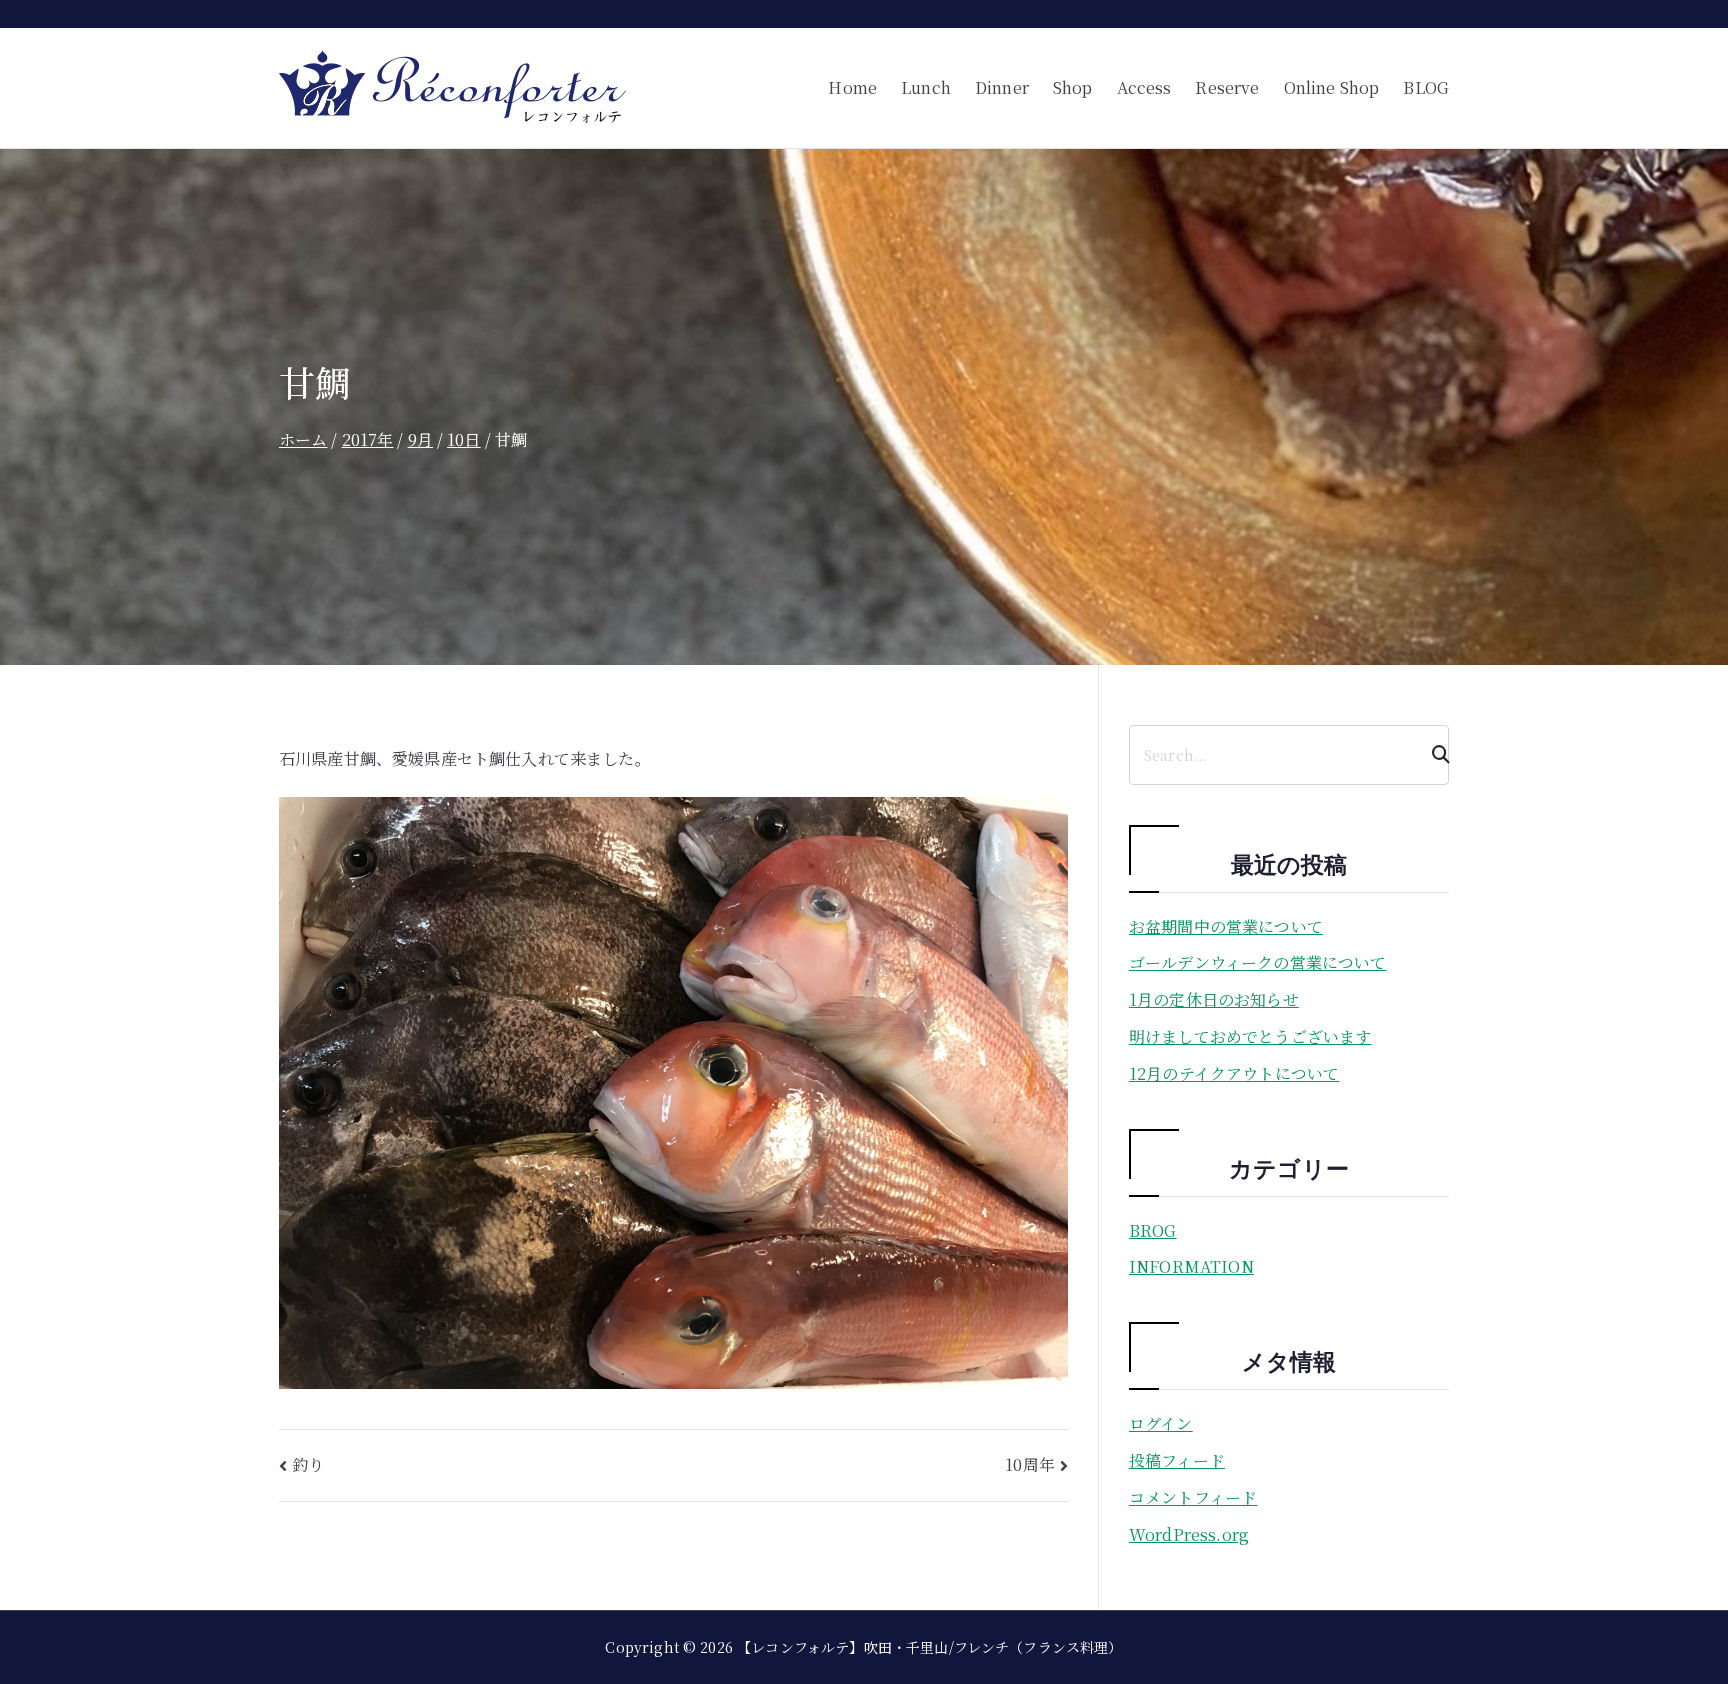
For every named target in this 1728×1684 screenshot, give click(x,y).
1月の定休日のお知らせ (1214, 999)
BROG (1153, 1230)
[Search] (1432, 755)
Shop (1073, 87)
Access (1144, 87)
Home (852, 87)
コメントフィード (1193, 1497)
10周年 (1030, 1464)
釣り (308, 1464)
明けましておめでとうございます (1250, 1036)
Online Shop (1332, 87)
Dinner (1002, 87)
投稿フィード (1177, 1460)
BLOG (1426, 87)
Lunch (926, 87)
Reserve (1227, 87)
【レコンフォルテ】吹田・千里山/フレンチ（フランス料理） (929, 1647)
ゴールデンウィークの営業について (1258, 962)
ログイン (1161, 1423)
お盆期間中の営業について (1226, 926)
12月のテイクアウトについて (1234, 1073)
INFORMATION (1191, 1266)
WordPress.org (1189, 1534)
